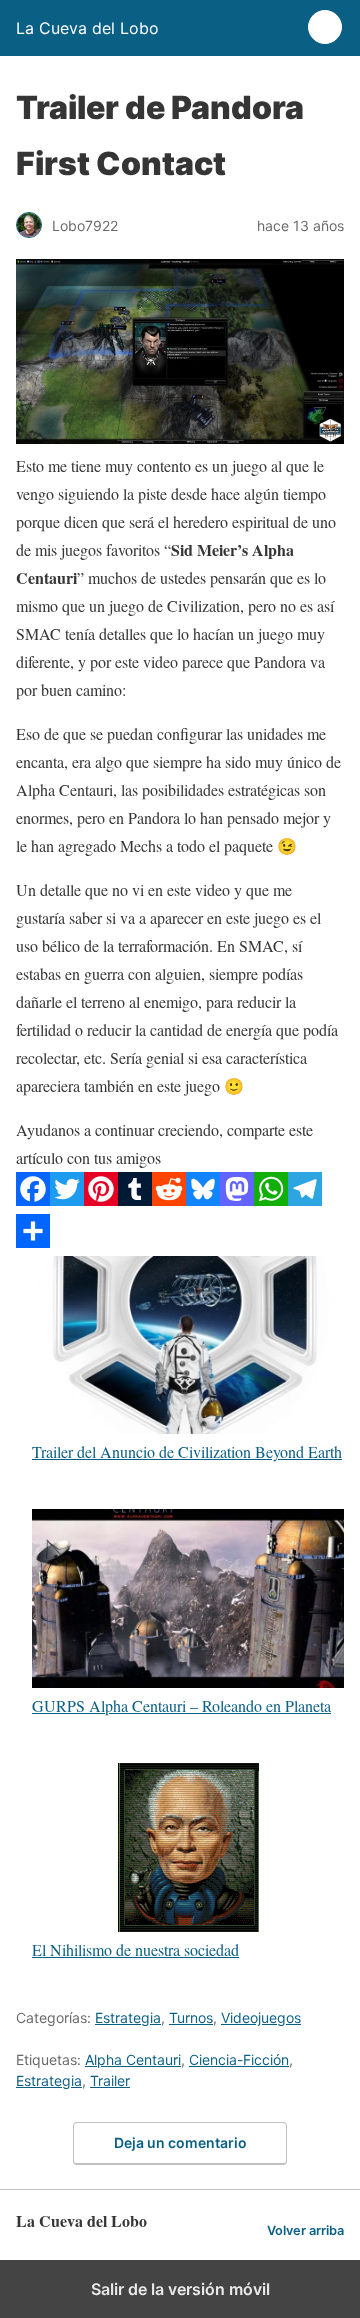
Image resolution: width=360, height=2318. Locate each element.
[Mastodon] (237, 1199)
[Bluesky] (203, 1199)
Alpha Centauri (133, 2059)
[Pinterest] (101, 1199)
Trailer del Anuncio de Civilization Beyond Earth (187, 1451)
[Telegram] (305, 1199)
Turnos (191, 2017)
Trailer (110, 2080)
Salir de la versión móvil (180, 2289)
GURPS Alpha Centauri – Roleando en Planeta (181, 1704)
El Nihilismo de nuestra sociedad (135, 1949)
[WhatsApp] (271, 1199)
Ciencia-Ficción (239, 2059)
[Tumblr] (135, 1199)
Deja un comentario (180, 2142)
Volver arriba (305, 2230)
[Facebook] (33, 1199)
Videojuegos (261, 2017)
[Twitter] (67, 1199)
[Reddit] (169, 1199)
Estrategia (128, 2017)
